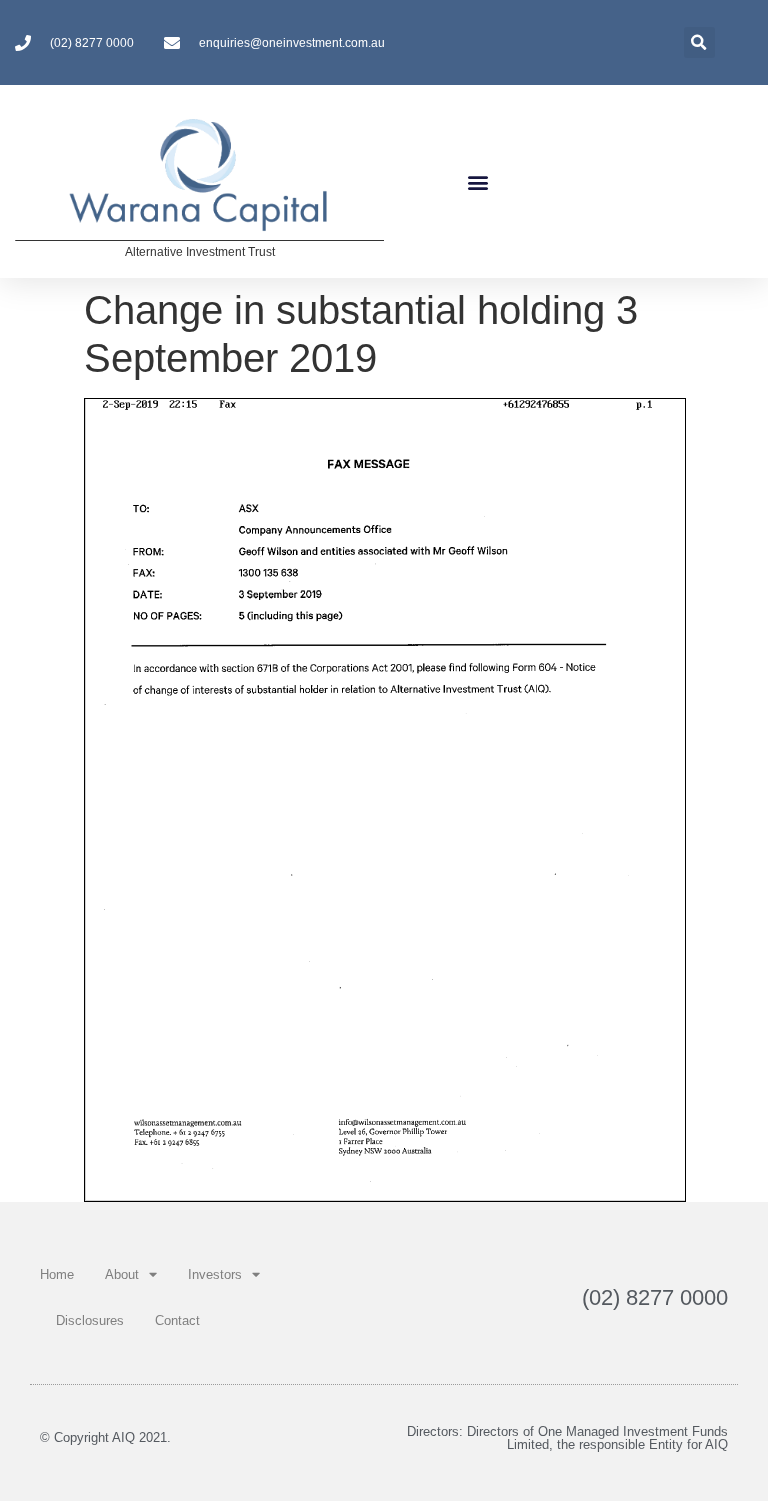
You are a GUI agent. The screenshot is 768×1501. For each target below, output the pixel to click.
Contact (177, 1320)
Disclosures (90, 1320)
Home (57, 1274)
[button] (478, 181)
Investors (215, 1274)
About (122, 1274)
